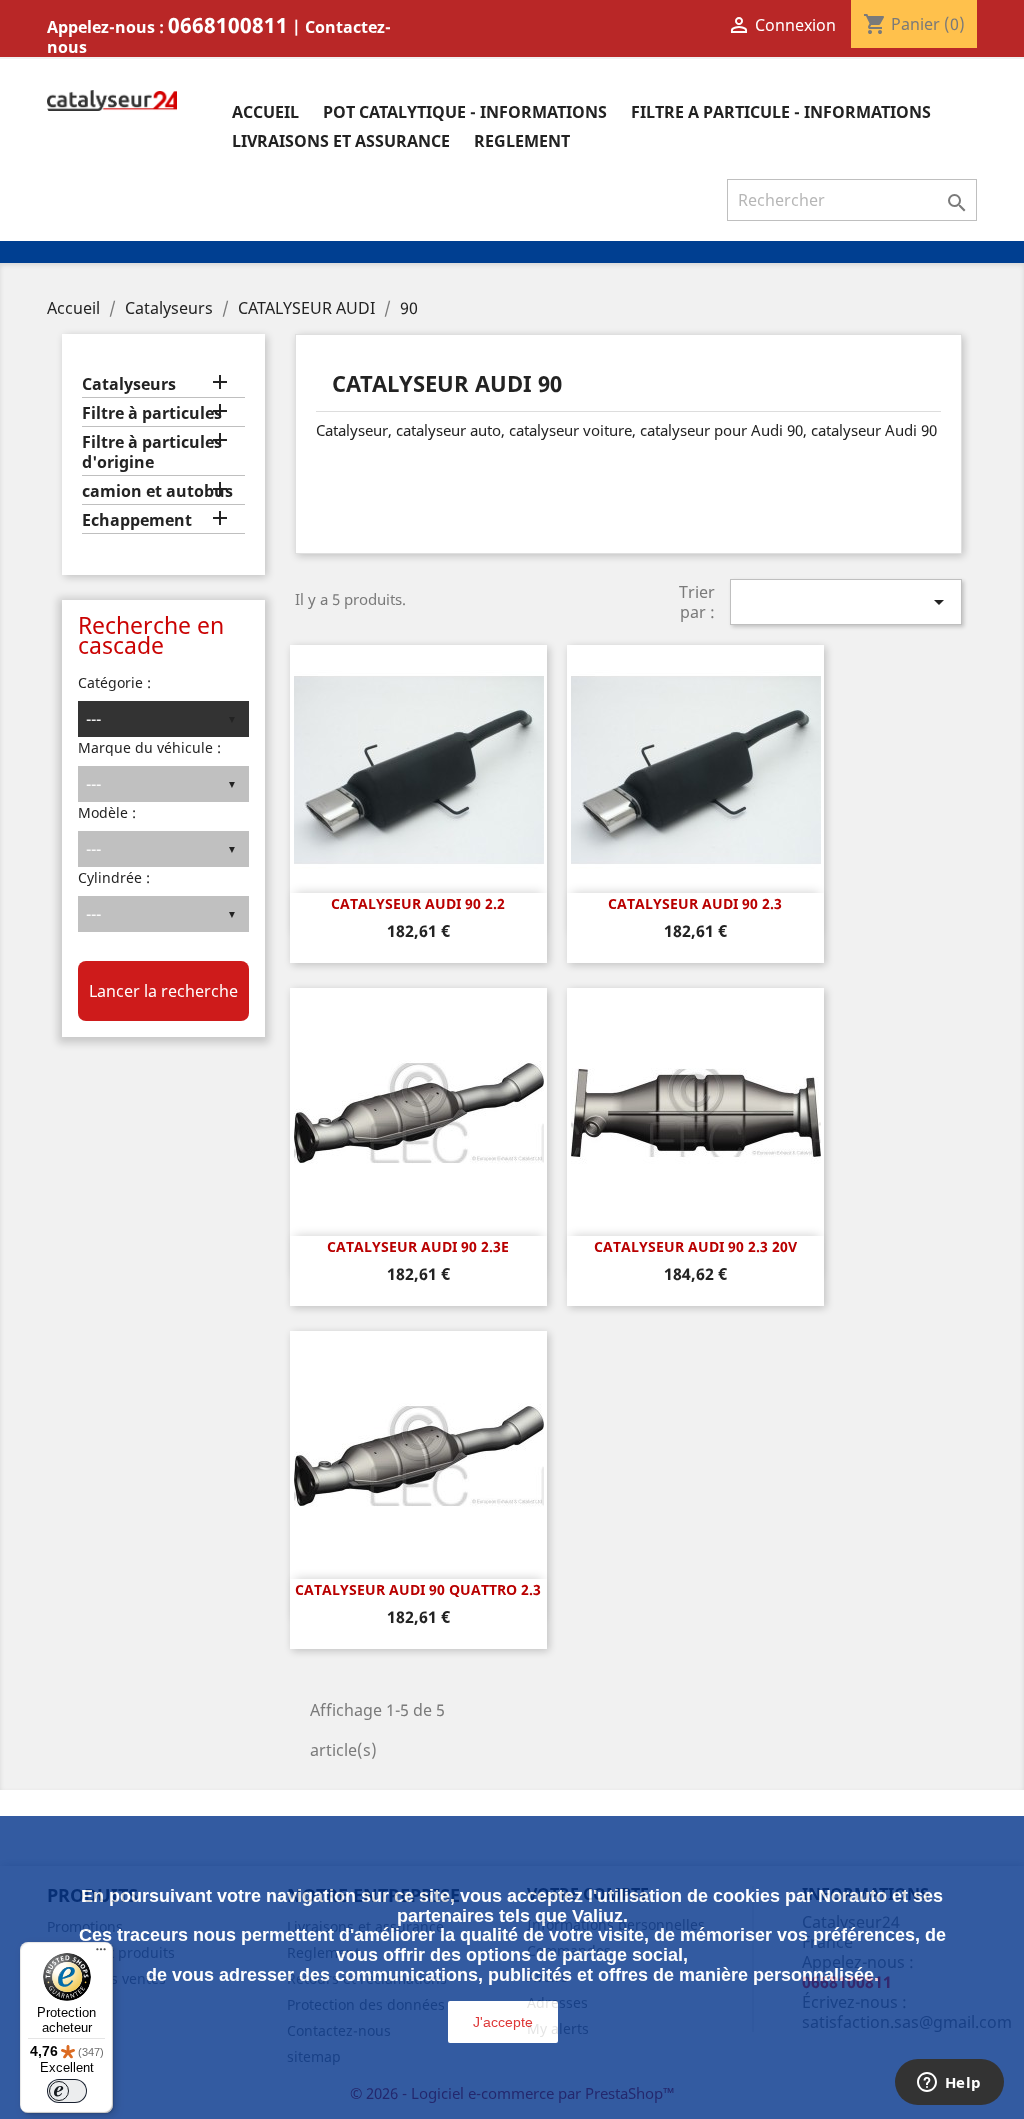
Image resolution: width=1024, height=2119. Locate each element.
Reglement (522, 141)
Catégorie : (114, 682)
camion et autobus (157, 491)
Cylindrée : (114, 877)
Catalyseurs (129, 384)
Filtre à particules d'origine (152, 452)
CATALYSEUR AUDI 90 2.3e (418, 1246)
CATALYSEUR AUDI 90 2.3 (695, 903)
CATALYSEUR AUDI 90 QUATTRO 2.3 (418, 1589)
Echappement (137, 520)
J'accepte (503, 2022)
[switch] (67, 2091)
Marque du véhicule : (149, 747)
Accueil (265, 112)
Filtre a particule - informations (781, 112)
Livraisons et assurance (341, 141)
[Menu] (101, 1954)
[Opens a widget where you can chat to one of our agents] (949, 2084)
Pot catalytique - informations (465, 112)
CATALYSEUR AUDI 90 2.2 (418, 903)
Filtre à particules (152, 413)
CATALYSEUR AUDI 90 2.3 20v (695, 1246)
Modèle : (107, 812)
